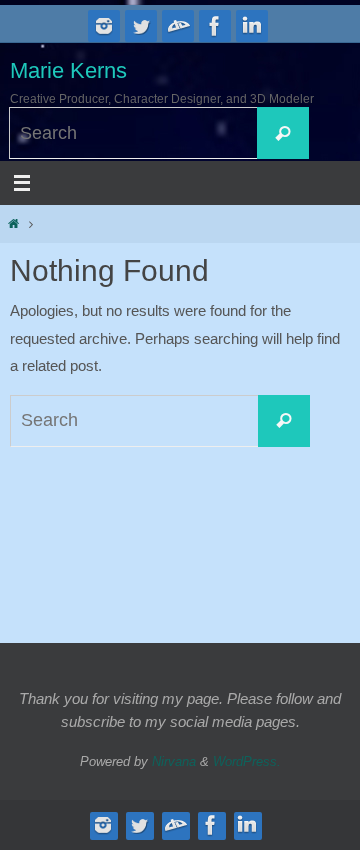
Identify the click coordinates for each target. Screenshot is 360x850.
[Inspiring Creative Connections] (215, 26)
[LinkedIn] (252, 26)
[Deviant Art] (178, 26)
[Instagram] (104, 26)
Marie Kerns (68, 70)
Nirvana (174, 761)
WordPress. (247, 761)
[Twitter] (141, 26)
